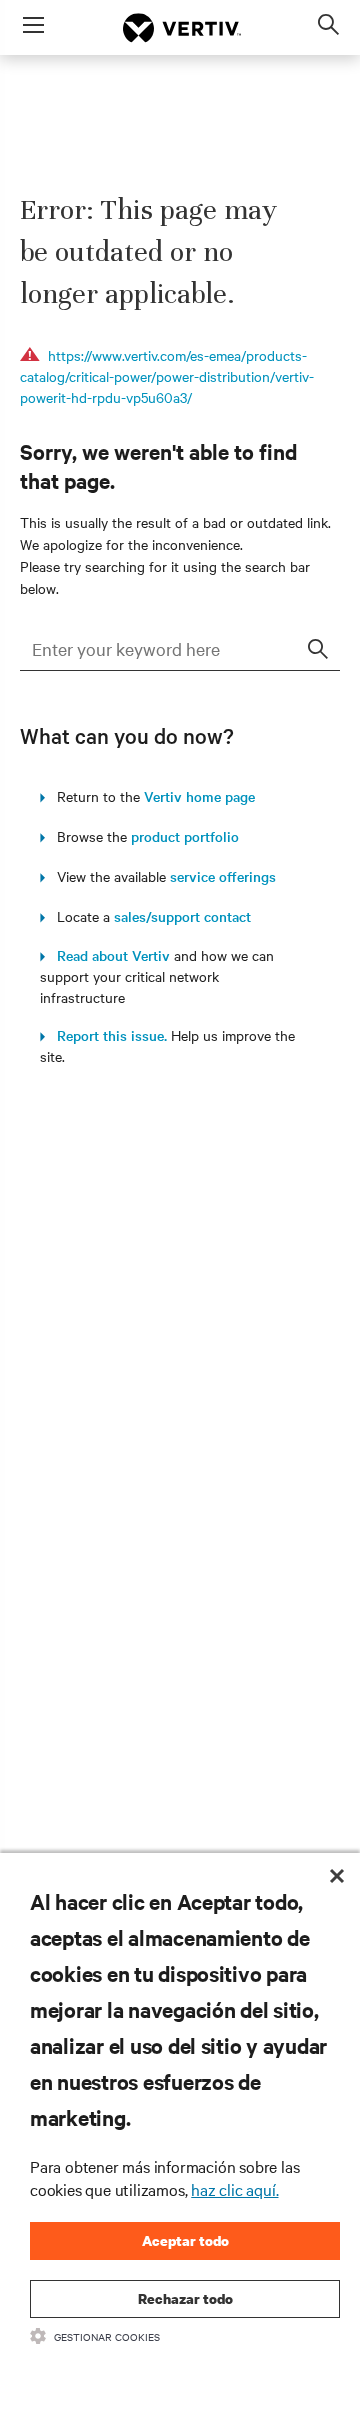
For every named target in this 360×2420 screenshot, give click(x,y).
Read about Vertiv (107, 955)
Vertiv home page (199, 796)
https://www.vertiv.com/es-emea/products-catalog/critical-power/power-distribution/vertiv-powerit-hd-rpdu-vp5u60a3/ (167, 376)
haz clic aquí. (234, 2189)
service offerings (223, 876)
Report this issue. (106, 1035)
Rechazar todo (185, 2298)
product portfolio (185, 836)
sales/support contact (182, 916)
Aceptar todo (185, 2240)
